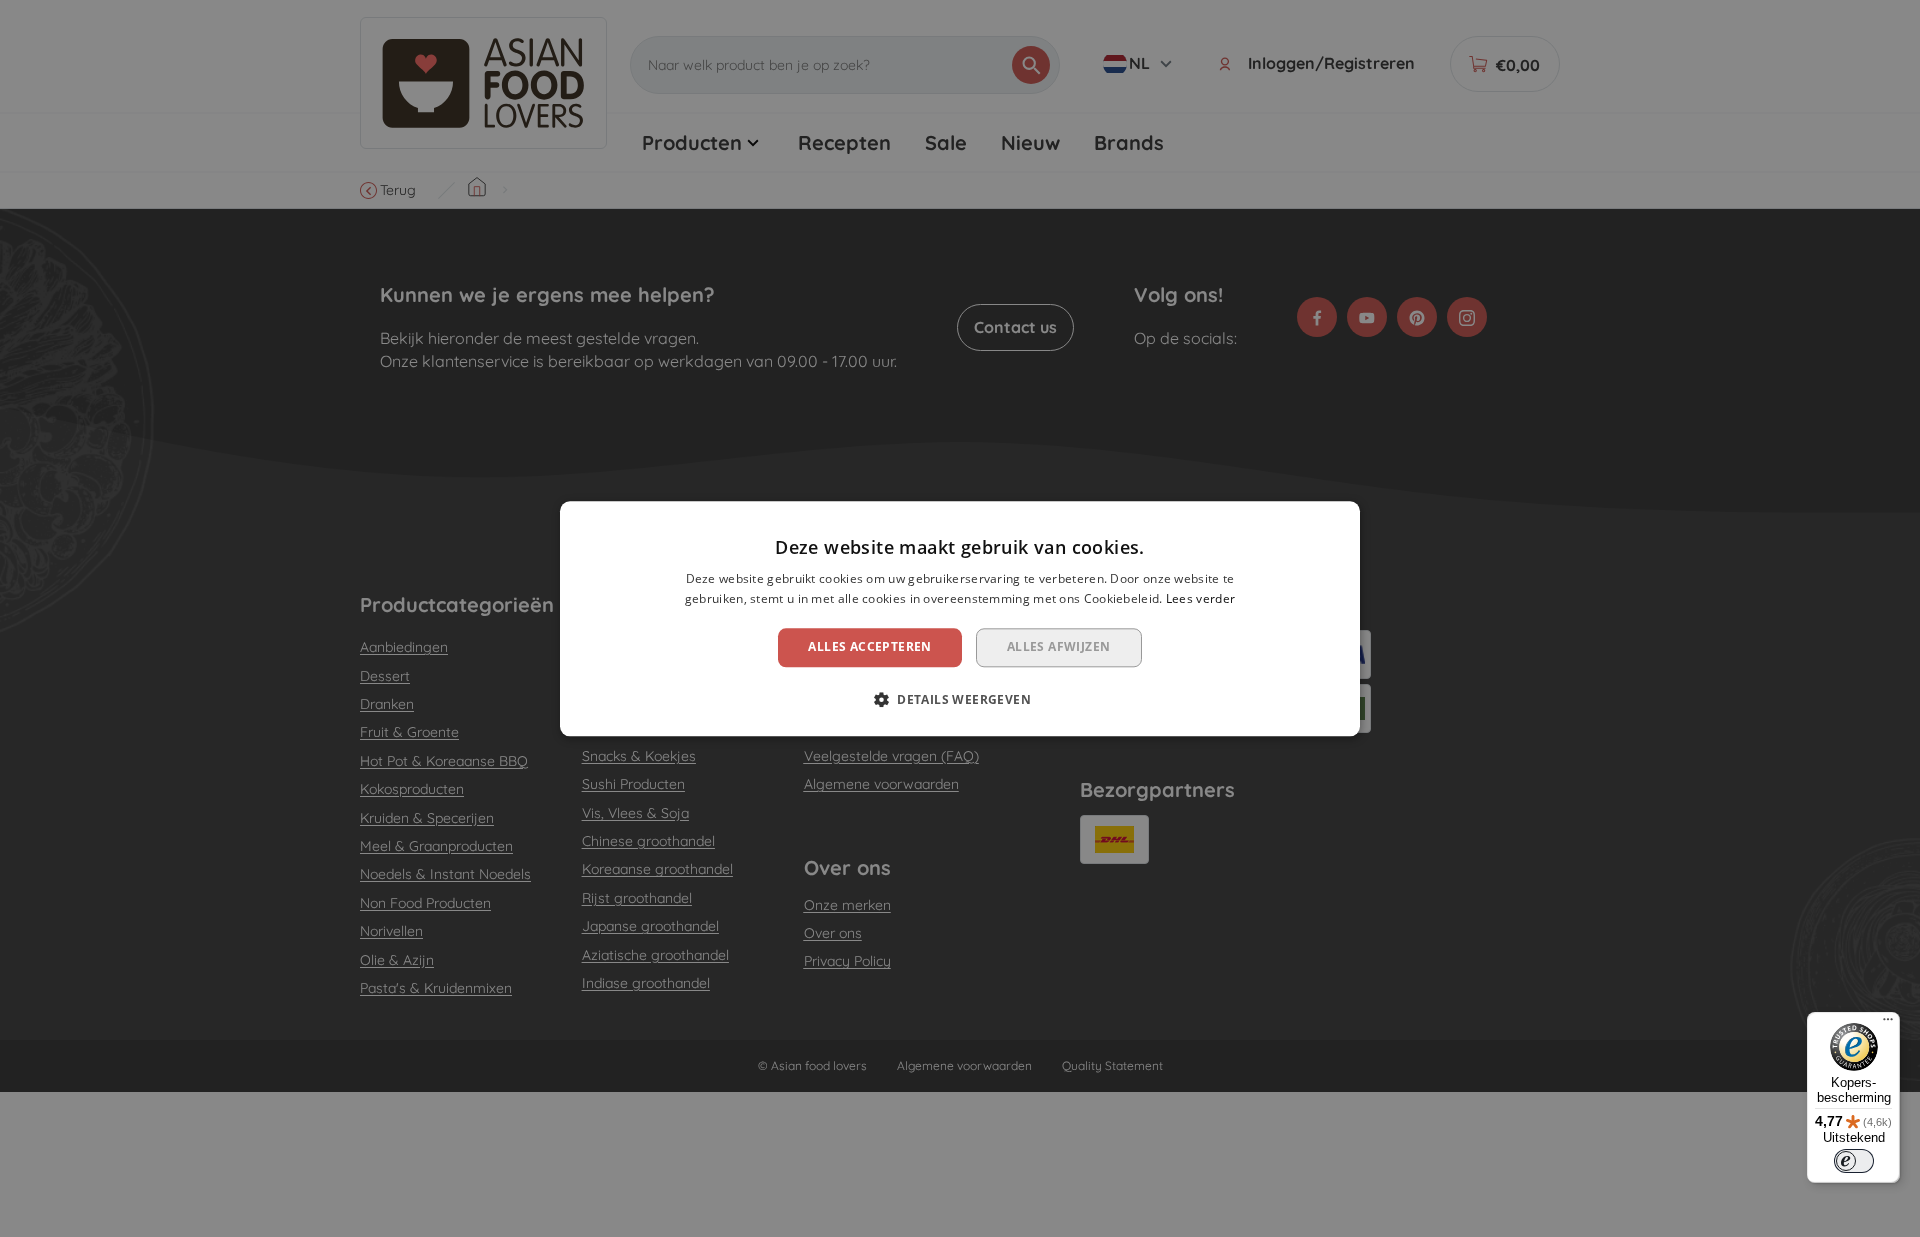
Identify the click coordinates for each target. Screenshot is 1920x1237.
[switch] (1854, 1161)
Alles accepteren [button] (869, 647)
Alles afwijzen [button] (1059, 647)
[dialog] (960, 618)
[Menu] (1888, 1024)
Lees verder (1200, 598)
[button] (960, 699)
